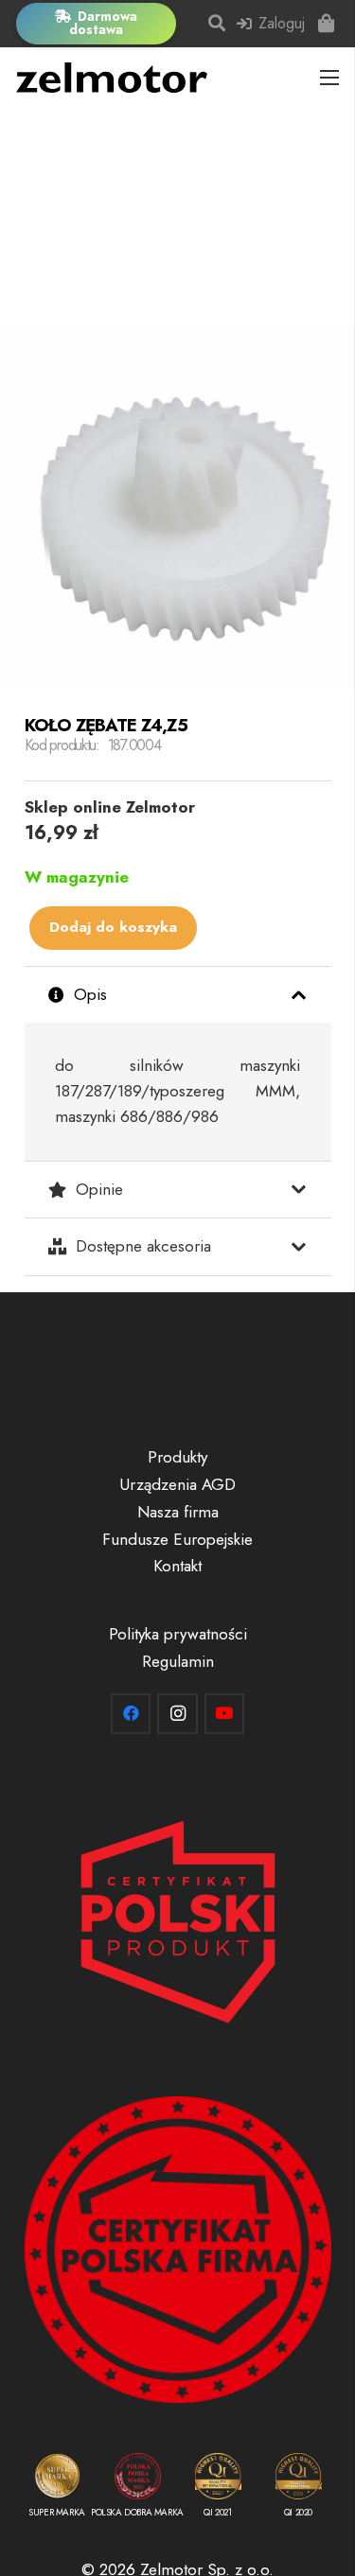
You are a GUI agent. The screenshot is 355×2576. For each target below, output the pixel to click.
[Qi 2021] (218, 2489)
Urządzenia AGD (177, 1484)
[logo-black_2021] (112, 78)
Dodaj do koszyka (113, 927)
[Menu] (329, 78)
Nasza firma (178, 1512)
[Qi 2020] (299, 2489)
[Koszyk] (327, 24)
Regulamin (178, 1661)
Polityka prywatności (178, 1634)
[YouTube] (225, 1714)
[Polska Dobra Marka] (138, 2489)
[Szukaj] (218, 24)
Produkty (177, 1457)
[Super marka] (57, 2489)
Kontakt (177, 1566)
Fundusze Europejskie (177, 1539)
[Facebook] (131, 1714)
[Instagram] (177, 1714)
